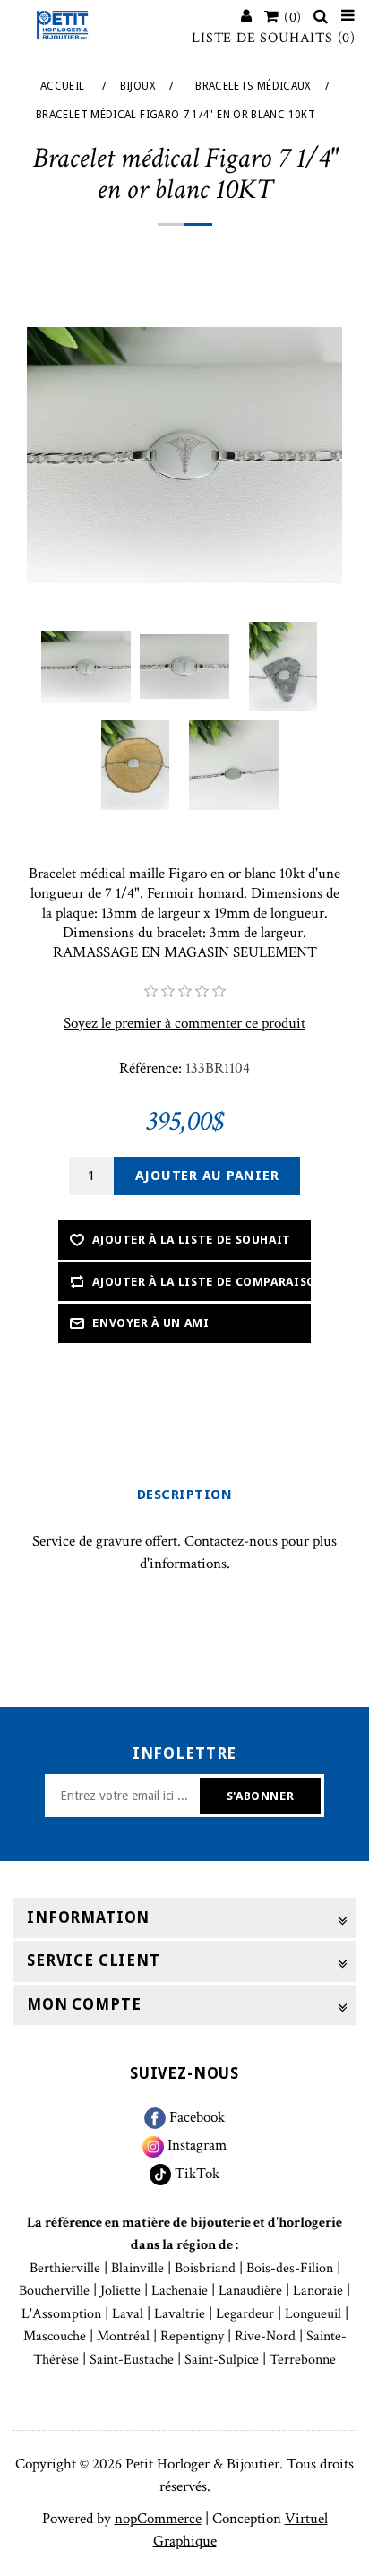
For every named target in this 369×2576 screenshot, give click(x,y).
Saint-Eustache (132, 2360)
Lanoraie (318, 2291)
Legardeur (245, 2314)
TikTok (195, 2174)
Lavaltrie (180, 2314)
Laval (128, 2314)
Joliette (120, 2291)
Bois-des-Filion (290, 2268)
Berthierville (65, 2268)
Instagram (195, 2145)
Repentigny (192, 2336)
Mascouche (55, 2336)
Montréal (123, 2336)
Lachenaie (180, 2291)
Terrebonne (303, 2360)
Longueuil (313, 2314)
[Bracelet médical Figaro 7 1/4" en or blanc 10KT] (86, 667)
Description (184, 1495)
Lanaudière (250, 2291)
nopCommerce (158, 2519)
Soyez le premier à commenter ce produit (184, 1023)
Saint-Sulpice (222, 2360)
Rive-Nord (265, 2336)
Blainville (137, 2268)
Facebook (195, 2117)
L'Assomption (61, 2314)
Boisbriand (205, 2268)
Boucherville (54, 2291)
